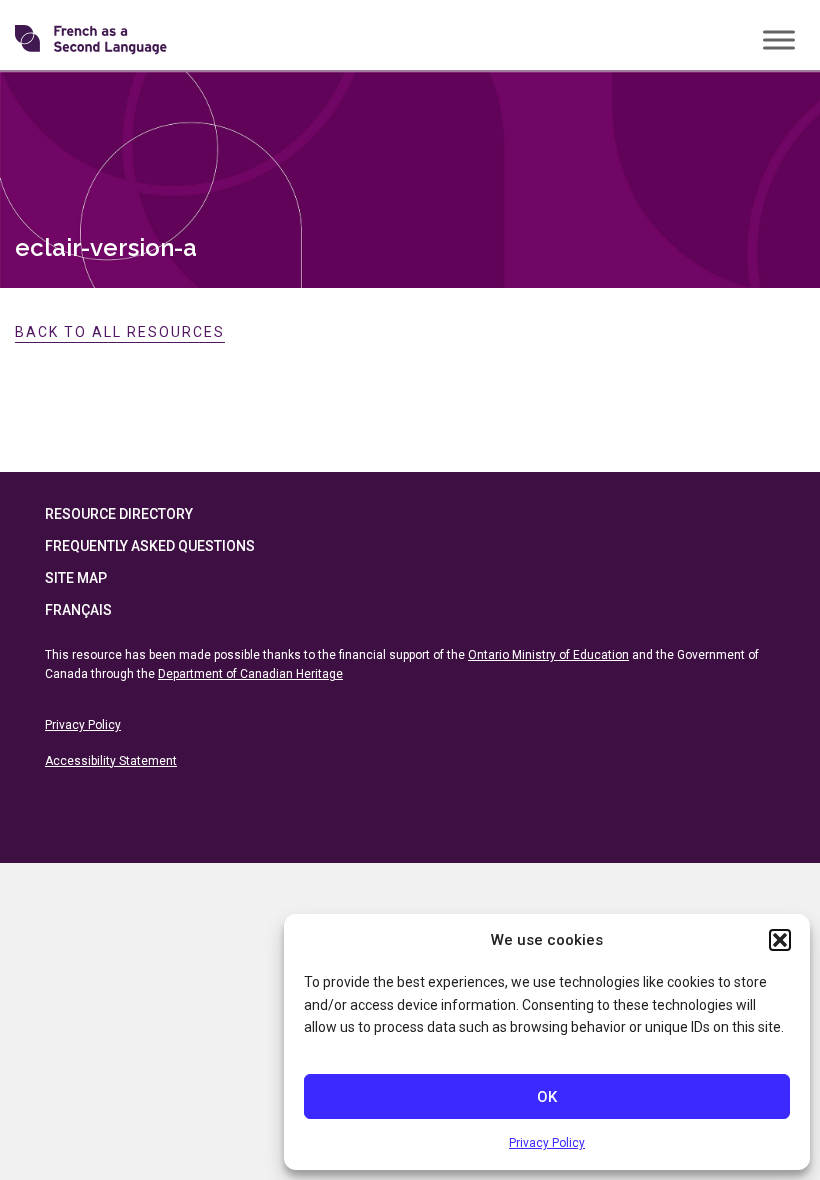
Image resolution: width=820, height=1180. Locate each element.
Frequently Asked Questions (150, 546)
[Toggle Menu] (779, 39)
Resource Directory (119, 514)
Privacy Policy (547, 1143)
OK (547, 1097)
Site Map (76, 578)
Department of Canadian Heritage (250, 674)
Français (78, 610)
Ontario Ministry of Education (548, 655)
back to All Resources (120, 332)
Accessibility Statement (111, 761)
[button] (780, 940)
